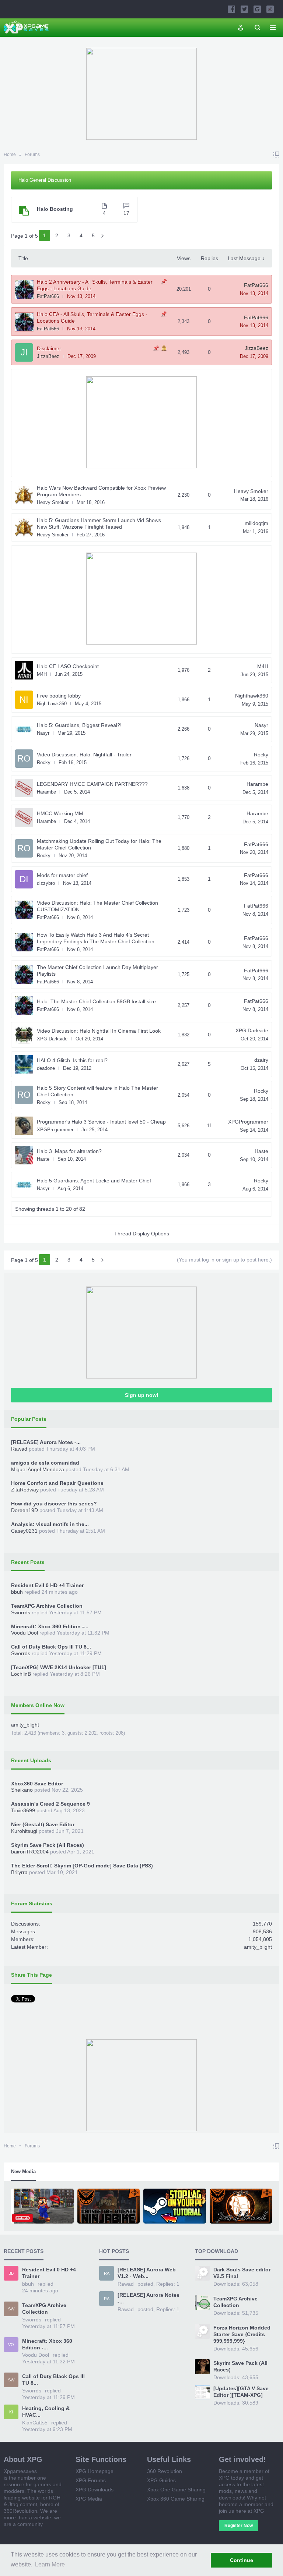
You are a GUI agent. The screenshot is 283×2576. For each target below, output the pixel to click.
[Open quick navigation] (276, 155)
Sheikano (22, 1790)
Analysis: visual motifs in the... (50, 1524)
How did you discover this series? (54, 1504)
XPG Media (89, 2499)
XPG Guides (161, 2480)
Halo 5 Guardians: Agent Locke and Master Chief (94, 1181)
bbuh (17, 1592)
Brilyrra (19, 1872)
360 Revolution (165, 2471)
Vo (11, 2345)
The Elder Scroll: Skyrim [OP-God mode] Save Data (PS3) (82, 1866)
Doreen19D (25, 1510)
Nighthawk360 (52, 704)
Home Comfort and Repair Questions (57, 1483)
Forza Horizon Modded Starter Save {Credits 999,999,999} (242, 2334)
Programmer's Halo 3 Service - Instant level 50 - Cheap (101, 1122)
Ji (24, 352)
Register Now (239, 2526)
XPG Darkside (52, 1039)
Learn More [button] (50, 2564)
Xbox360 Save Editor (37, 1784)
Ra (107, 2273)
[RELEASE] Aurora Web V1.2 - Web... (147, 2273)
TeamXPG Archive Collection (47, 1606)
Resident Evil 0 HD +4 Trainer (47, 1585)
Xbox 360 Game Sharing (176, 2499)
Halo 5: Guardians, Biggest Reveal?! (79, 725)
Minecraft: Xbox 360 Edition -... (50, 1626)
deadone (46, 1068)
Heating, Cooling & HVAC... (46, 2412)
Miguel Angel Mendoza (38, 1469)
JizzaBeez (48, 356)
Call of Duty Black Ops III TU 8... (51, 1647)
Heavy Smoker (53, 502)
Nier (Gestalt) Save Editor (43, 1824)
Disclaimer (49, 348)
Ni (24, 700)
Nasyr (43, 733)
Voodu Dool (25, 1633)
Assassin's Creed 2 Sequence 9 (50, 1804)
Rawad (19, 1449)
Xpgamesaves (20, 2471)
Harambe (46, 792)
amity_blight (25, 1725)
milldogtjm (256, 523)
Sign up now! (142, 1395)
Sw (11, 2309)
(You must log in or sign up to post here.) (224, 1260)
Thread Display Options (142, 1234)
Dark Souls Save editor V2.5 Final (242, 2273)
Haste (43, 1159)
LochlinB (21, 1674)
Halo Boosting (55, 209)
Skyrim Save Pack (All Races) (48, 1845)
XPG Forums (91, 2480)
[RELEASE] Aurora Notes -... (46, 1442)
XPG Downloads (95, 2490)
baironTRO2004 (30, 1852)
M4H (42, 674)
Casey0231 (24, 1531)
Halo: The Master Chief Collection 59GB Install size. (97, 1001)
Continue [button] (242, 2560)
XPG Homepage (95, 2471)
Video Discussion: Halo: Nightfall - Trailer (84, 755)
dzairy (261, 1060)
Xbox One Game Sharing (176, 2490)
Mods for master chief (62, 875)
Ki (11, 2412)
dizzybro (46, 883)
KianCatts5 (35, 2423)
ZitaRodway (25, 1490)
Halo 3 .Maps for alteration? (69, 1151)
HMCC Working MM (60, 813)
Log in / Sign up (241, 28)
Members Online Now (38, 1705)
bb (11, 2273)
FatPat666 (48, 296)
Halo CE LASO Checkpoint (68, 666)
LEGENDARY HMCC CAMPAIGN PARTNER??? (92, 784)
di (24, 879)
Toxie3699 (23, 1810)
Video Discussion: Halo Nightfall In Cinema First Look (99, 1031)
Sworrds (21, 1612)
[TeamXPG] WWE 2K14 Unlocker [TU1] (59, 1667)
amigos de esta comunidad (45, 1463)
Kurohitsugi (24, 1831)
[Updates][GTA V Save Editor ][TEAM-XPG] (241, 2392)
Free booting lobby (59, 696)
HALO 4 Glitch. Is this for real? (72, 1060)
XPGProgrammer (55, 1130)
